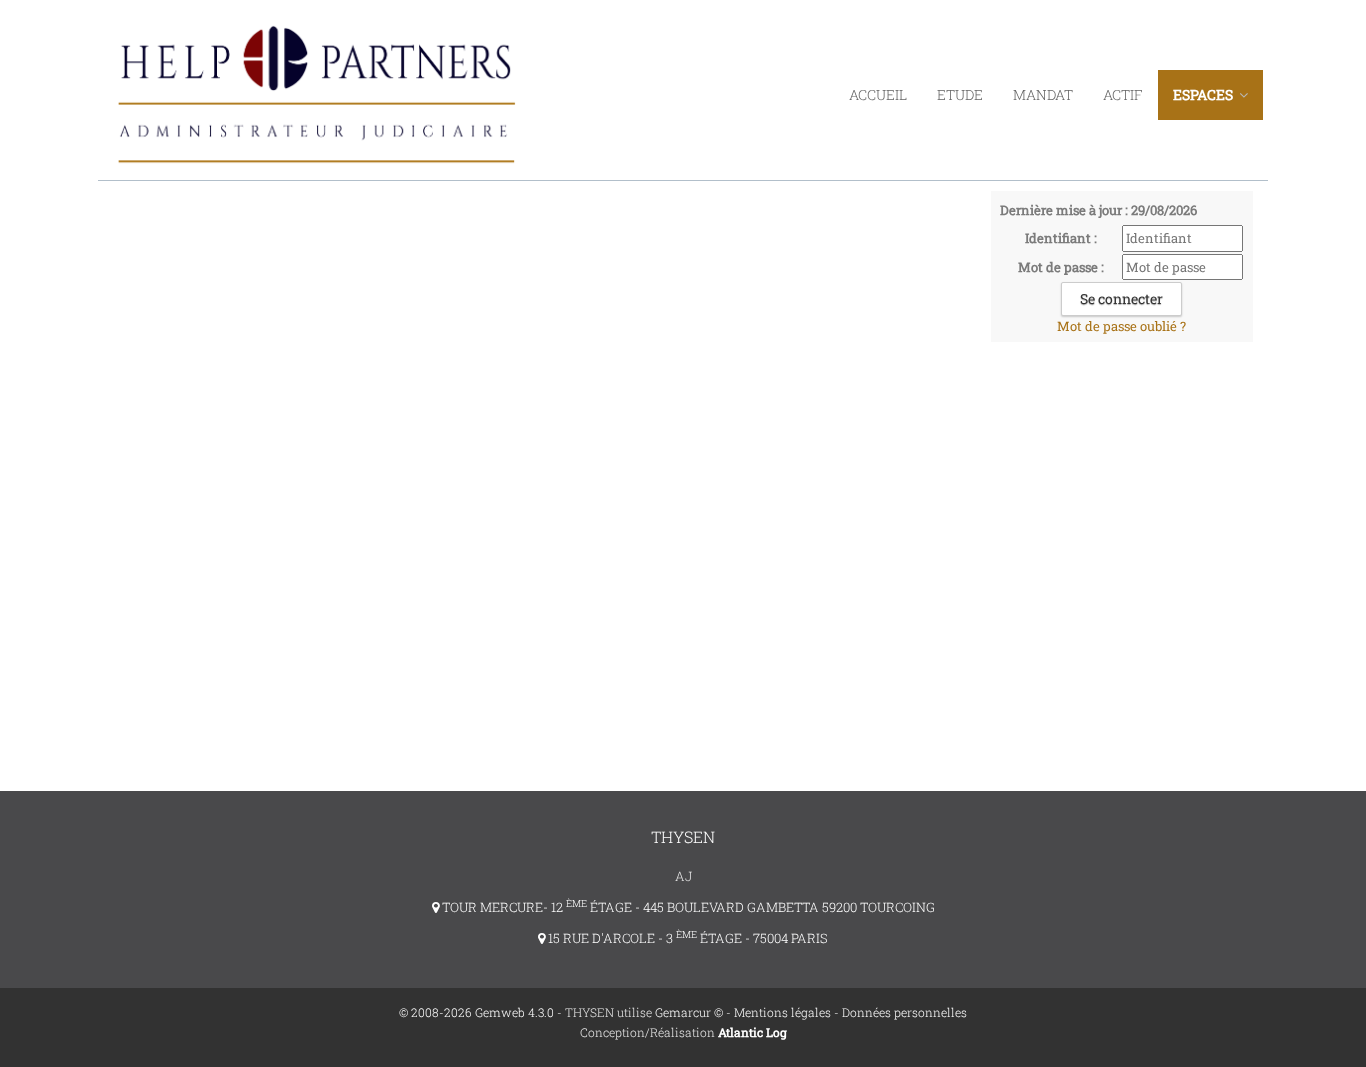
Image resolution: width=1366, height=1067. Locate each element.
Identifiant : (1061, 238)
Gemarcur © (689, 1012)
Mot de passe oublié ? (1121, 326)
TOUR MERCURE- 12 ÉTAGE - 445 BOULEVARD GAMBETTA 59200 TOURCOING (687, 907)
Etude (960, 94)
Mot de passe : (1061, 267)
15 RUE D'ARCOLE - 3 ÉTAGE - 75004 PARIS (686, 938)
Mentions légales (782, 1012)
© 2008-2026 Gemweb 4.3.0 (476, 1012)
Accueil (878, 94)
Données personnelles (904, 1012)
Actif (1123, 94)
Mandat (1043, 94)
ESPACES (1204, 94)
